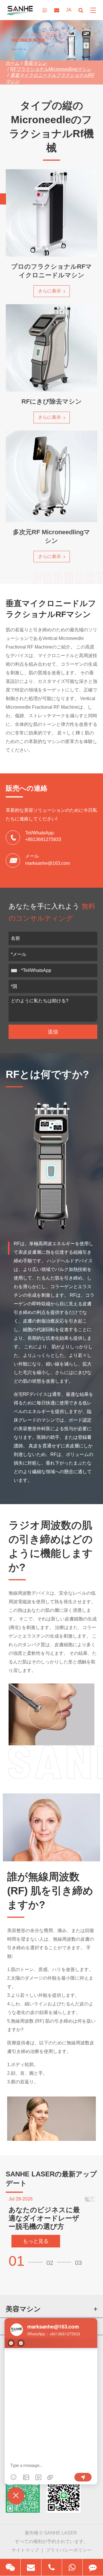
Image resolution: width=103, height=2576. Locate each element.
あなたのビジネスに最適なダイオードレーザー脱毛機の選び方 (44, 2218)
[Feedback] (93, 2567)
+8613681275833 (43, 839)
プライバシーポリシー (69, 2550)
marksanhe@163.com (47, 863)
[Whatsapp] (72, 2567)
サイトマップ (25, 2550)
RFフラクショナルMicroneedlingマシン (51, 69)
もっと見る (36, 2241)
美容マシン (35, 63)
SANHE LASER (61, 2533)
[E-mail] (31, 2567)
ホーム (13, 63)
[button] (27, 2261)
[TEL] (52, 2567)
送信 (53, 1032)
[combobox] (15, 970)
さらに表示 (50, 291)
